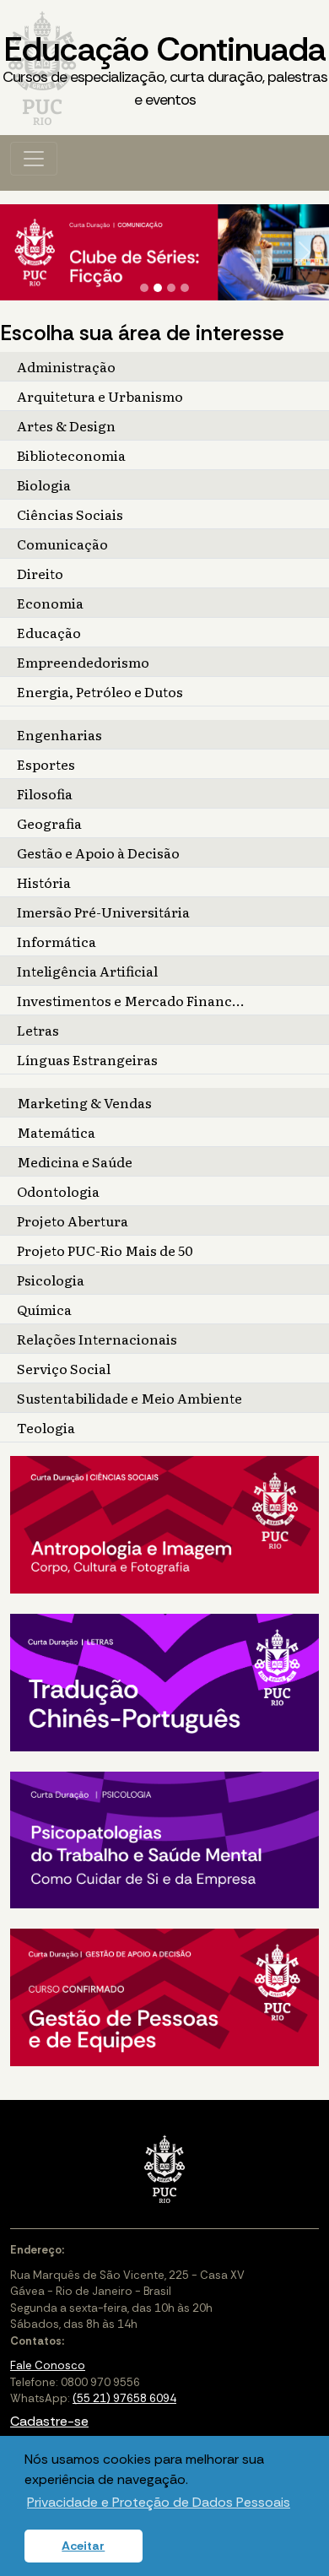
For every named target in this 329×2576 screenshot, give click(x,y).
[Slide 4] (185, 288)
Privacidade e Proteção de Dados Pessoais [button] (159, 2502)
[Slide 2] (158, 288)
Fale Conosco (48, 2365)
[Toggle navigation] (34, 159)
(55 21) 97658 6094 (124, 2398)
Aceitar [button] (83, 2546)
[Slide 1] (144, 288)
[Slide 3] (171, 288)
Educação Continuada (165, 68)
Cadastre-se (49, 2421)
